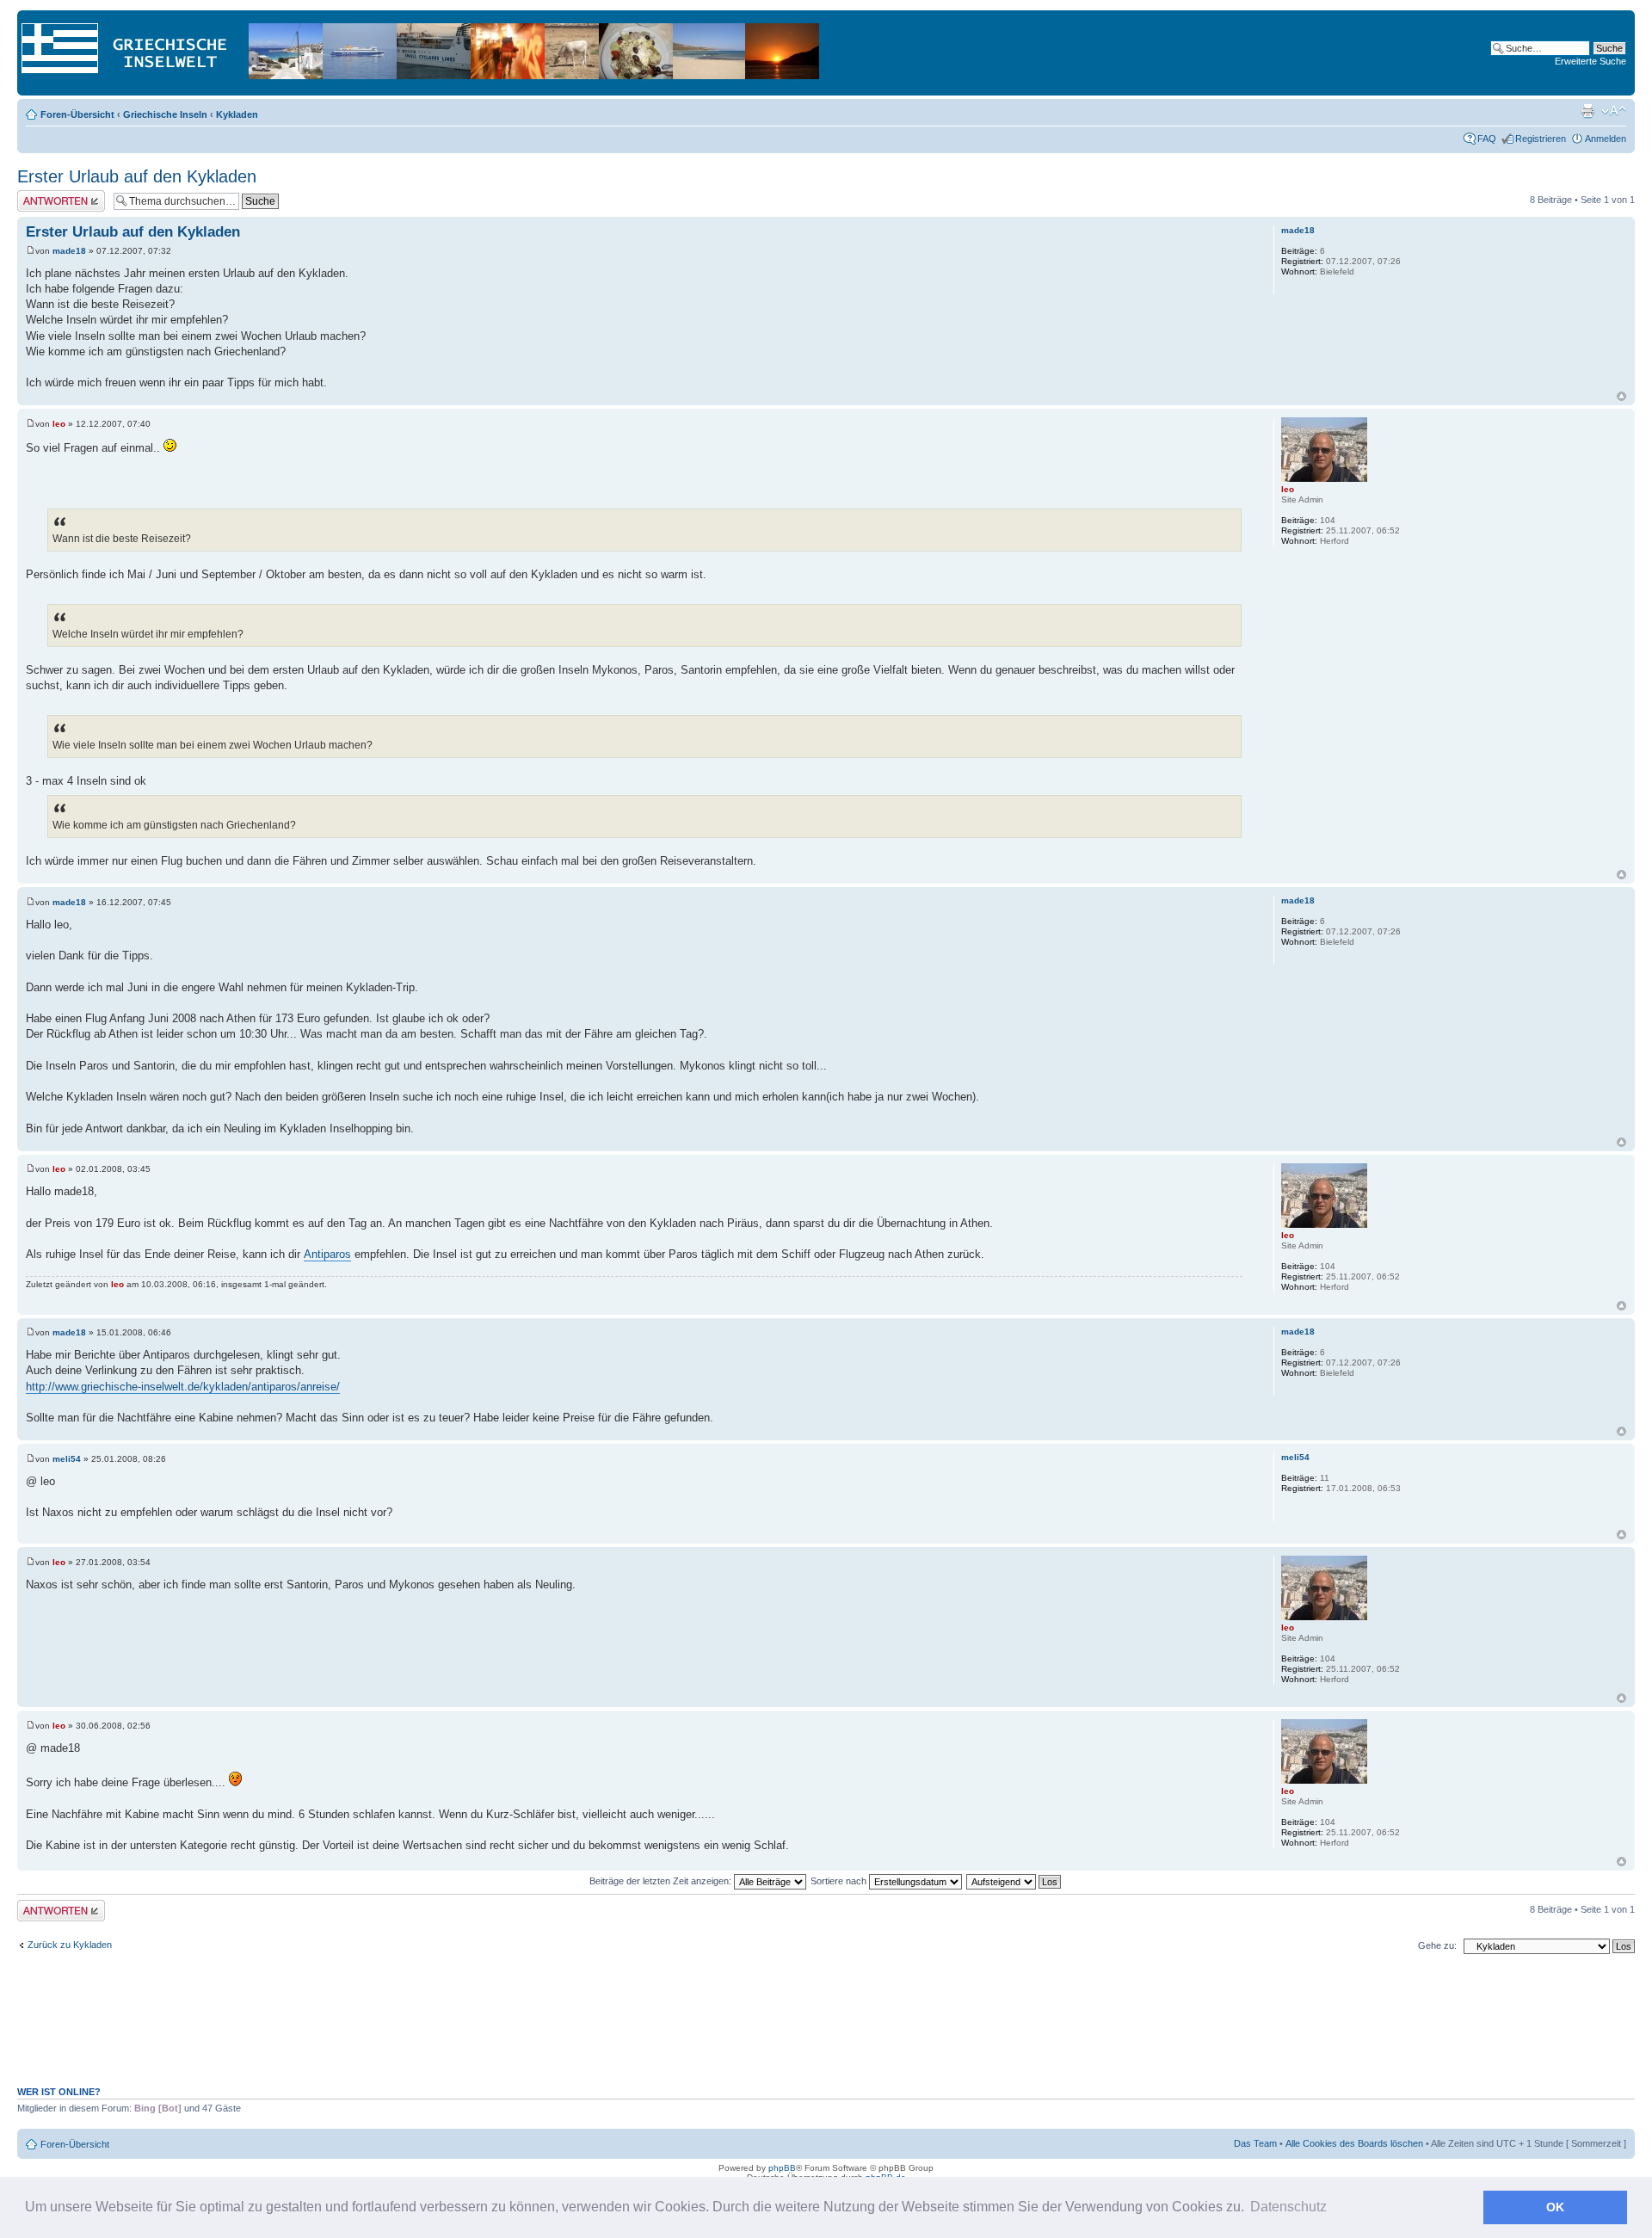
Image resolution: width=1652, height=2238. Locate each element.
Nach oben (1621, 396)
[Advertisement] (826, 2029)
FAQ (1487, 139)
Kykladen (237, 114)
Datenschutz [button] (1288, 2207)
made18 (69, 251)
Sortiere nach (840, 1881)
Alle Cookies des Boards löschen (1354, 2143)
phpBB (782, 2168)
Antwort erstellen (52, 195)
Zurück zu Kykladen (70, 1945)
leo (59, 424)
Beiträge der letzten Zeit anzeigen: (662, 1881)
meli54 (67, 1459)
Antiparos (327, 1254)
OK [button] (1555, 2207)
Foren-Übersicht (77, 114)
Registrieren (1541, 139)
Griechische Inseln (165, 114)
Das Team (1255, 2143)
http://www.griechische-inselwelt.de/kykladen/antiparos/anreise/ (183, 1387)
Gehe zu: (1437, 1945)
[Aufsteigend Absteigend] (1014, 1881)
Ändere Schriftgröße (1614, 111)
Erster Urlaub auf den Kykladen (137, 176)
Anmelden (1606, 139)
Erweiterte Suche (1590, 61)
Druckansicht (1587, 111)
